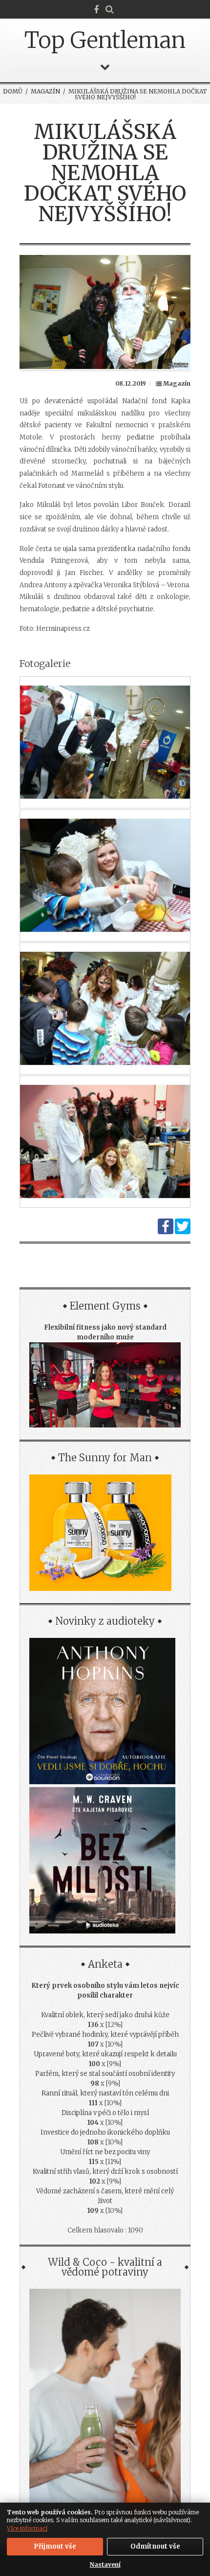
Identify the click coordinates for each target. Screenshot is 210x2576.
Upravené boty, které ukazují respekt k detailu (105, 2054)
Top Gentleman (105, 40)
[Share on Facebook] (166, 1232)
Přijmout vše (55, 2546)
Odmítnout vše (155, 2546)
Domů (13, 91)
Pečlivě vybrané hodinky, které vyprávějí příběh (105, 2035)
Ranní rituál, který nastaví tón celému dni (105, 2093)
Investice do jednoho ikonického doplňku (105, 2132)
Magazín (45, 91)
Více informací (27, 2528)
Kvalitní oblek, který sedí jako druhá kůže (105, 2015)
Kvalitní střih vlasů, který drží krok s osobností (105, 2172)
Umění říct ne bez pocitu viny (105, 2152)
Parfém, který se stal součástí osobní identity (105, 2074)
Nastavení (105, 2564)
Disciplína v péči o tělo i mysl (105, 2113)
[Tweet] (183, 1232)
